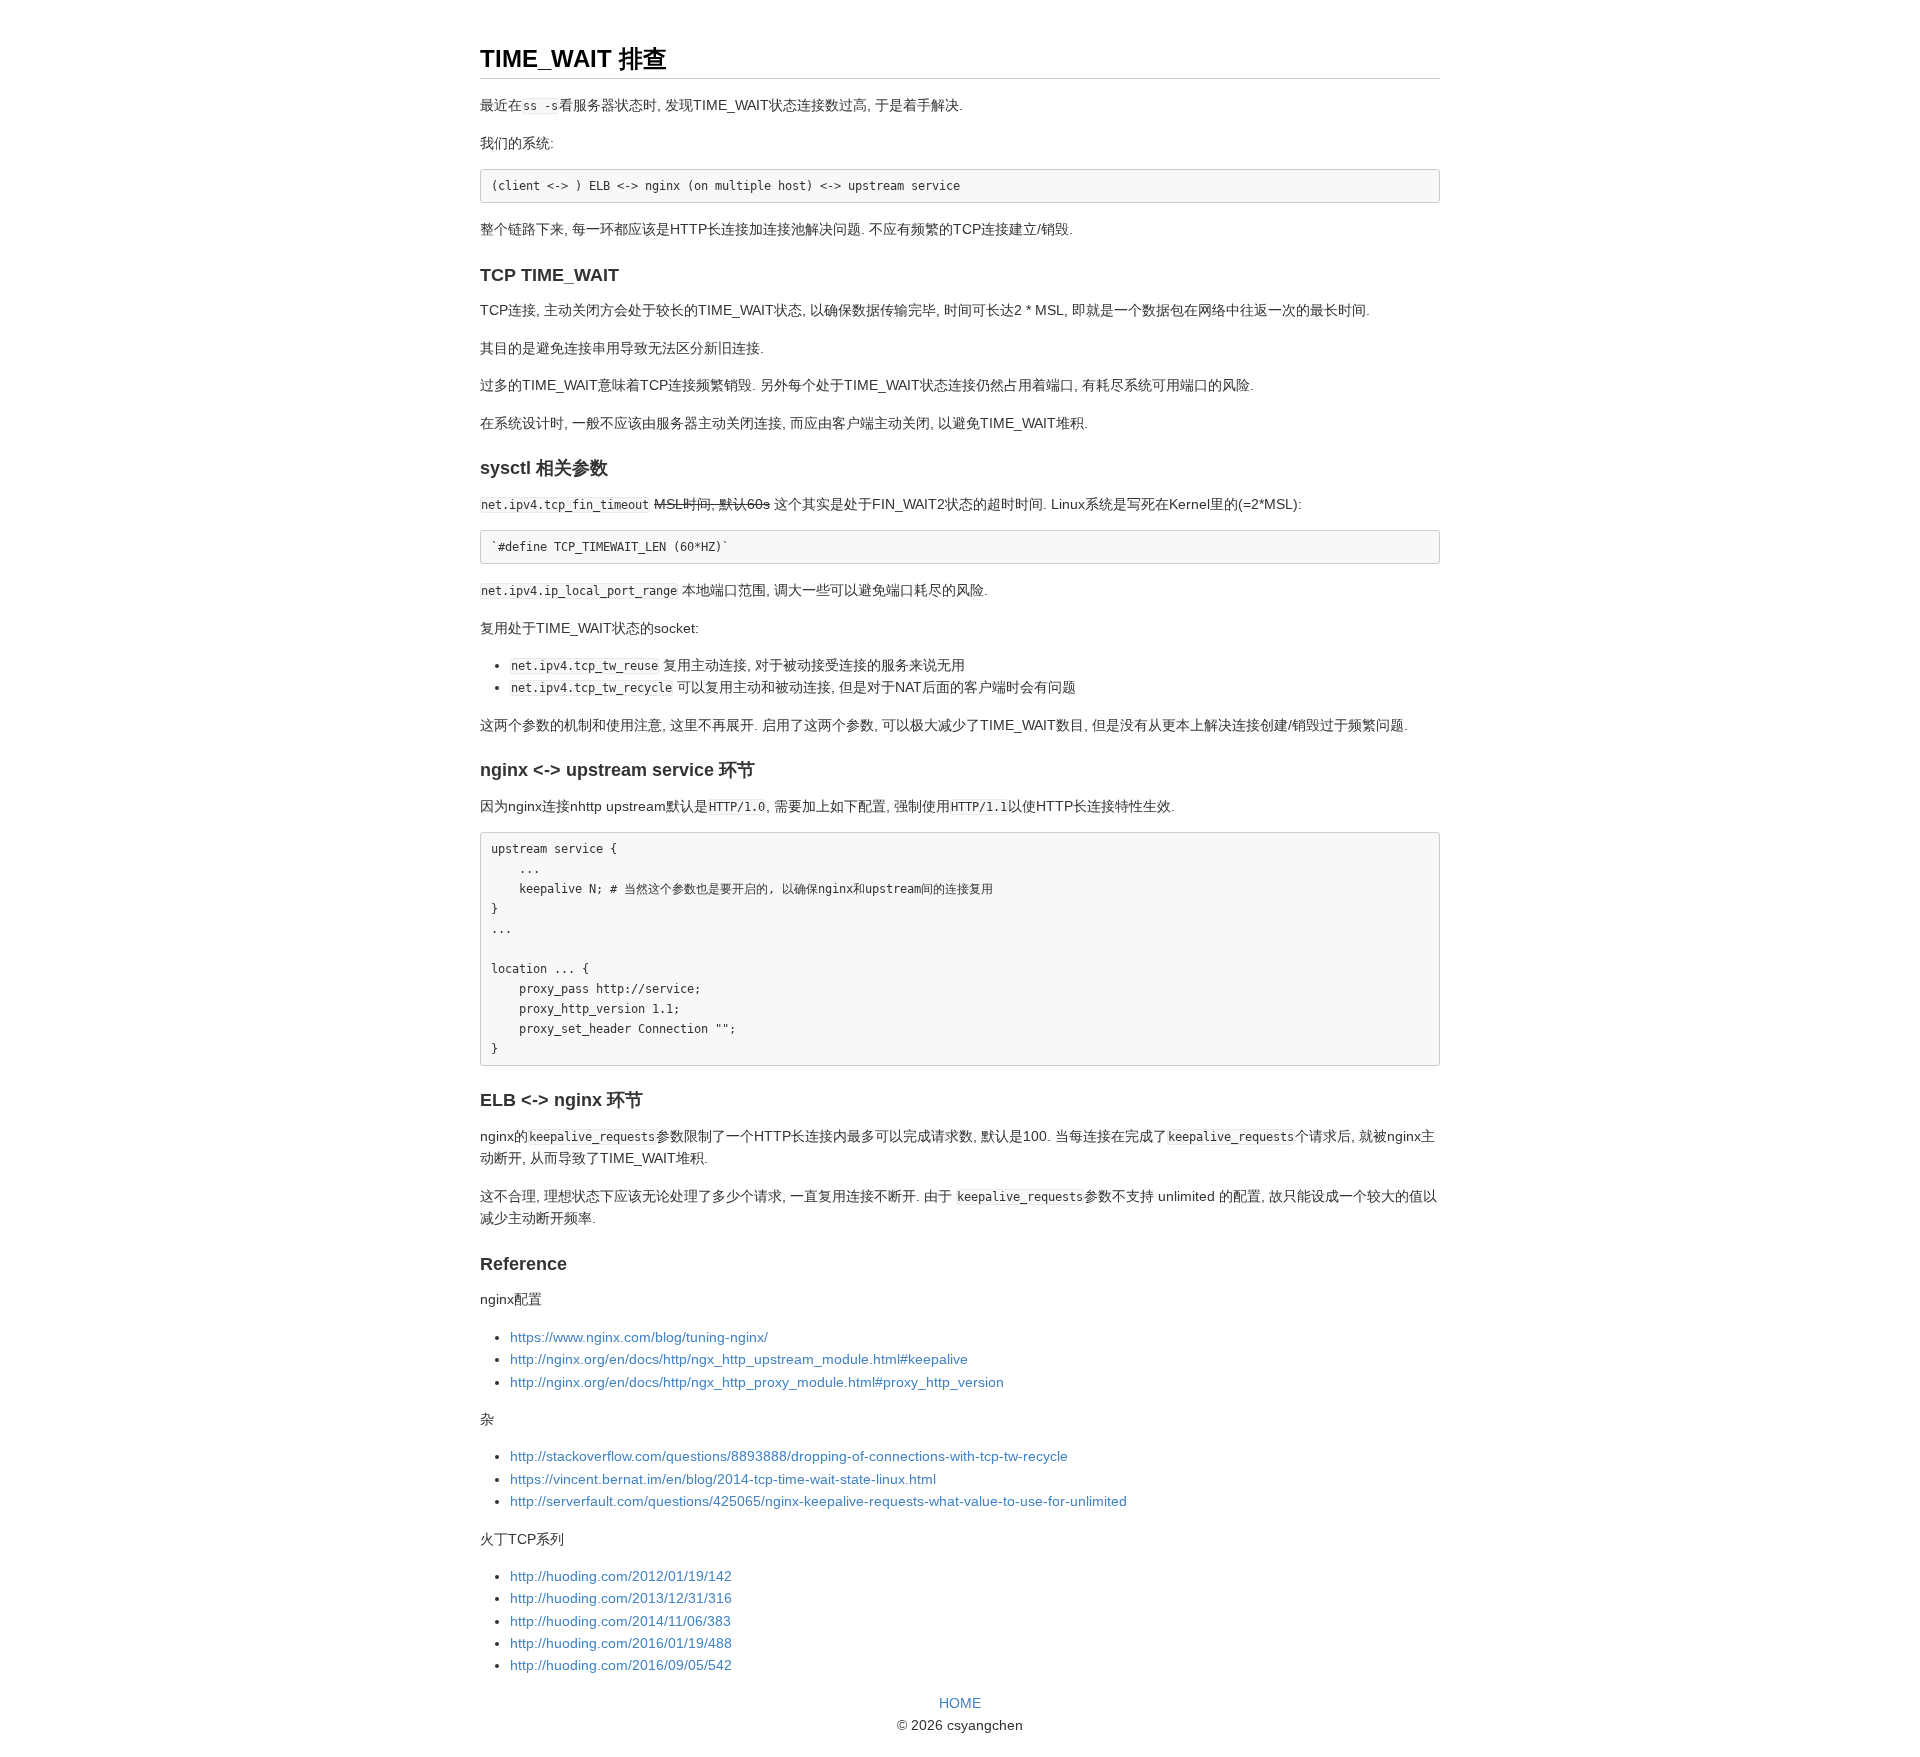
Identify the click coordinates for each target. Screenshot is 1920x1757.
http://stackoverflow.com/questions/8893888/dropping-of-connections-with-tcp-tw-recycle (789, 1456)
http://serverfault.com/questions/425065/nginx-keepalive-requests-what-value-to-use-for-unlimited (818, 1501)
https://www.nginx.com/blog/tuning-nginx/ (639, 1337)
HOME (960, 1703)
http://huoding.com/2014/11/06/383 (620, 1621)
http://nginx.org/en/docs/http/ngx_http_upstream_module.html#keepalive (739, 1359)
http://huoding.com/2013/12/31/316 (621, 1598)
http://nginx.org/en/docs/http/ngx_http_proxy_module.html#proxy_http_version (757, 1382)
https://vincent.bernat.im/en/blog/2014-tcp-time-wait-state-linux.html (723, 1479)
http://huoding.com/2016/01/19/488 (621, 1643)
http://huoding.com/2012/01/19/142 (621, 1576)
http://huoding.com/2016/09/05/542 (621, 1665)
